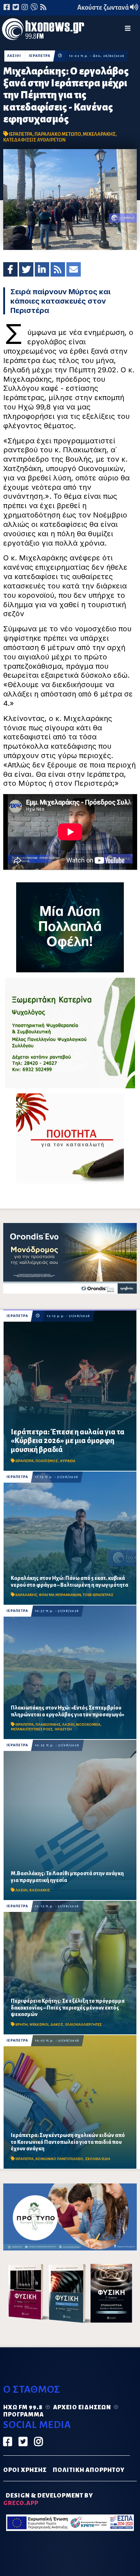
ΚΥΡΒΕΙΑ (68, 1461)
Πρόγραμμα (24, 2415)
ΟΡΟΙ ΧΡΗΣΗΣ (25, 2470)
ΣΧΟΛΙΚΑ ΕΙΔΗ (98, 2159)
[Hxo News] (43, 30)
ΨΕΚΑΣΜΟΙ (39, 2024)
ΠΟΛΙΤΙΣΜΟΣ (47, 1461)
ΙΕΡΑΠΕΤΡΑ (39, 56)
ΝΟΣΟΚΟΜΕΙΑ (88, 1724)
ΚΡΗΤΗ (22, 2024)
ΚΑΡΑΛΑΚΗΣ (26, 1595)
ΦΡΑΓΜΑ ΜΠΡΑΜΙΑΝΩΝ (60, 1595)
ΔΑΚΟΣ (57, 2024)
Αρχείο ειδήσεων (82, 2407)
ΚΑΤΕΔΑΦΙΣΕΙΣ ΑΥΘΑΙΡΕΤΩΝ (34, 140)
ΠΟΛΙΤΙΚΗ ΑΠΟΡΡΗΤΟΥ (89, 2470)
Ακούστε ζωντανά (104, 8)
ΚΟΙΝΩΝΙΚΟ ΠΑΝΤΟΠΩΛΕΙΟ (59, 2159)
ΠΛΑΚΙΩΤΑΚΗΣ (48, 1724)
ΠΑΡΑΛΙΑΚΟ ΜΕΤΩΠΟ (58, 134)
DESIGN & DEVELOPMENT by (48, 2499)
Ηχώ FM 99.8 (23, 2407)
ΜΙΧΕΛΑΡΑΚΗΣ (99, 134)
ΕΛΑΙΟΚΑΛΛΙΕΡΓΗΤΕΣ (83, 2024)
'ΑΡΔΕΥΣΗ (63, 1729)
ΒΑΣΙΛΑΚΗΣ (40, 1890)
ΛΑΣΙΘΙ (14, 56)
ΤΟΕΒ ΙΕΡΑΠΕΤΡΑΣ (98, 1595)
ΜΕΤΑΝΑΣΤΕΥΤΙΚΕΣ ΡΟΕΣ (32, 1729)
